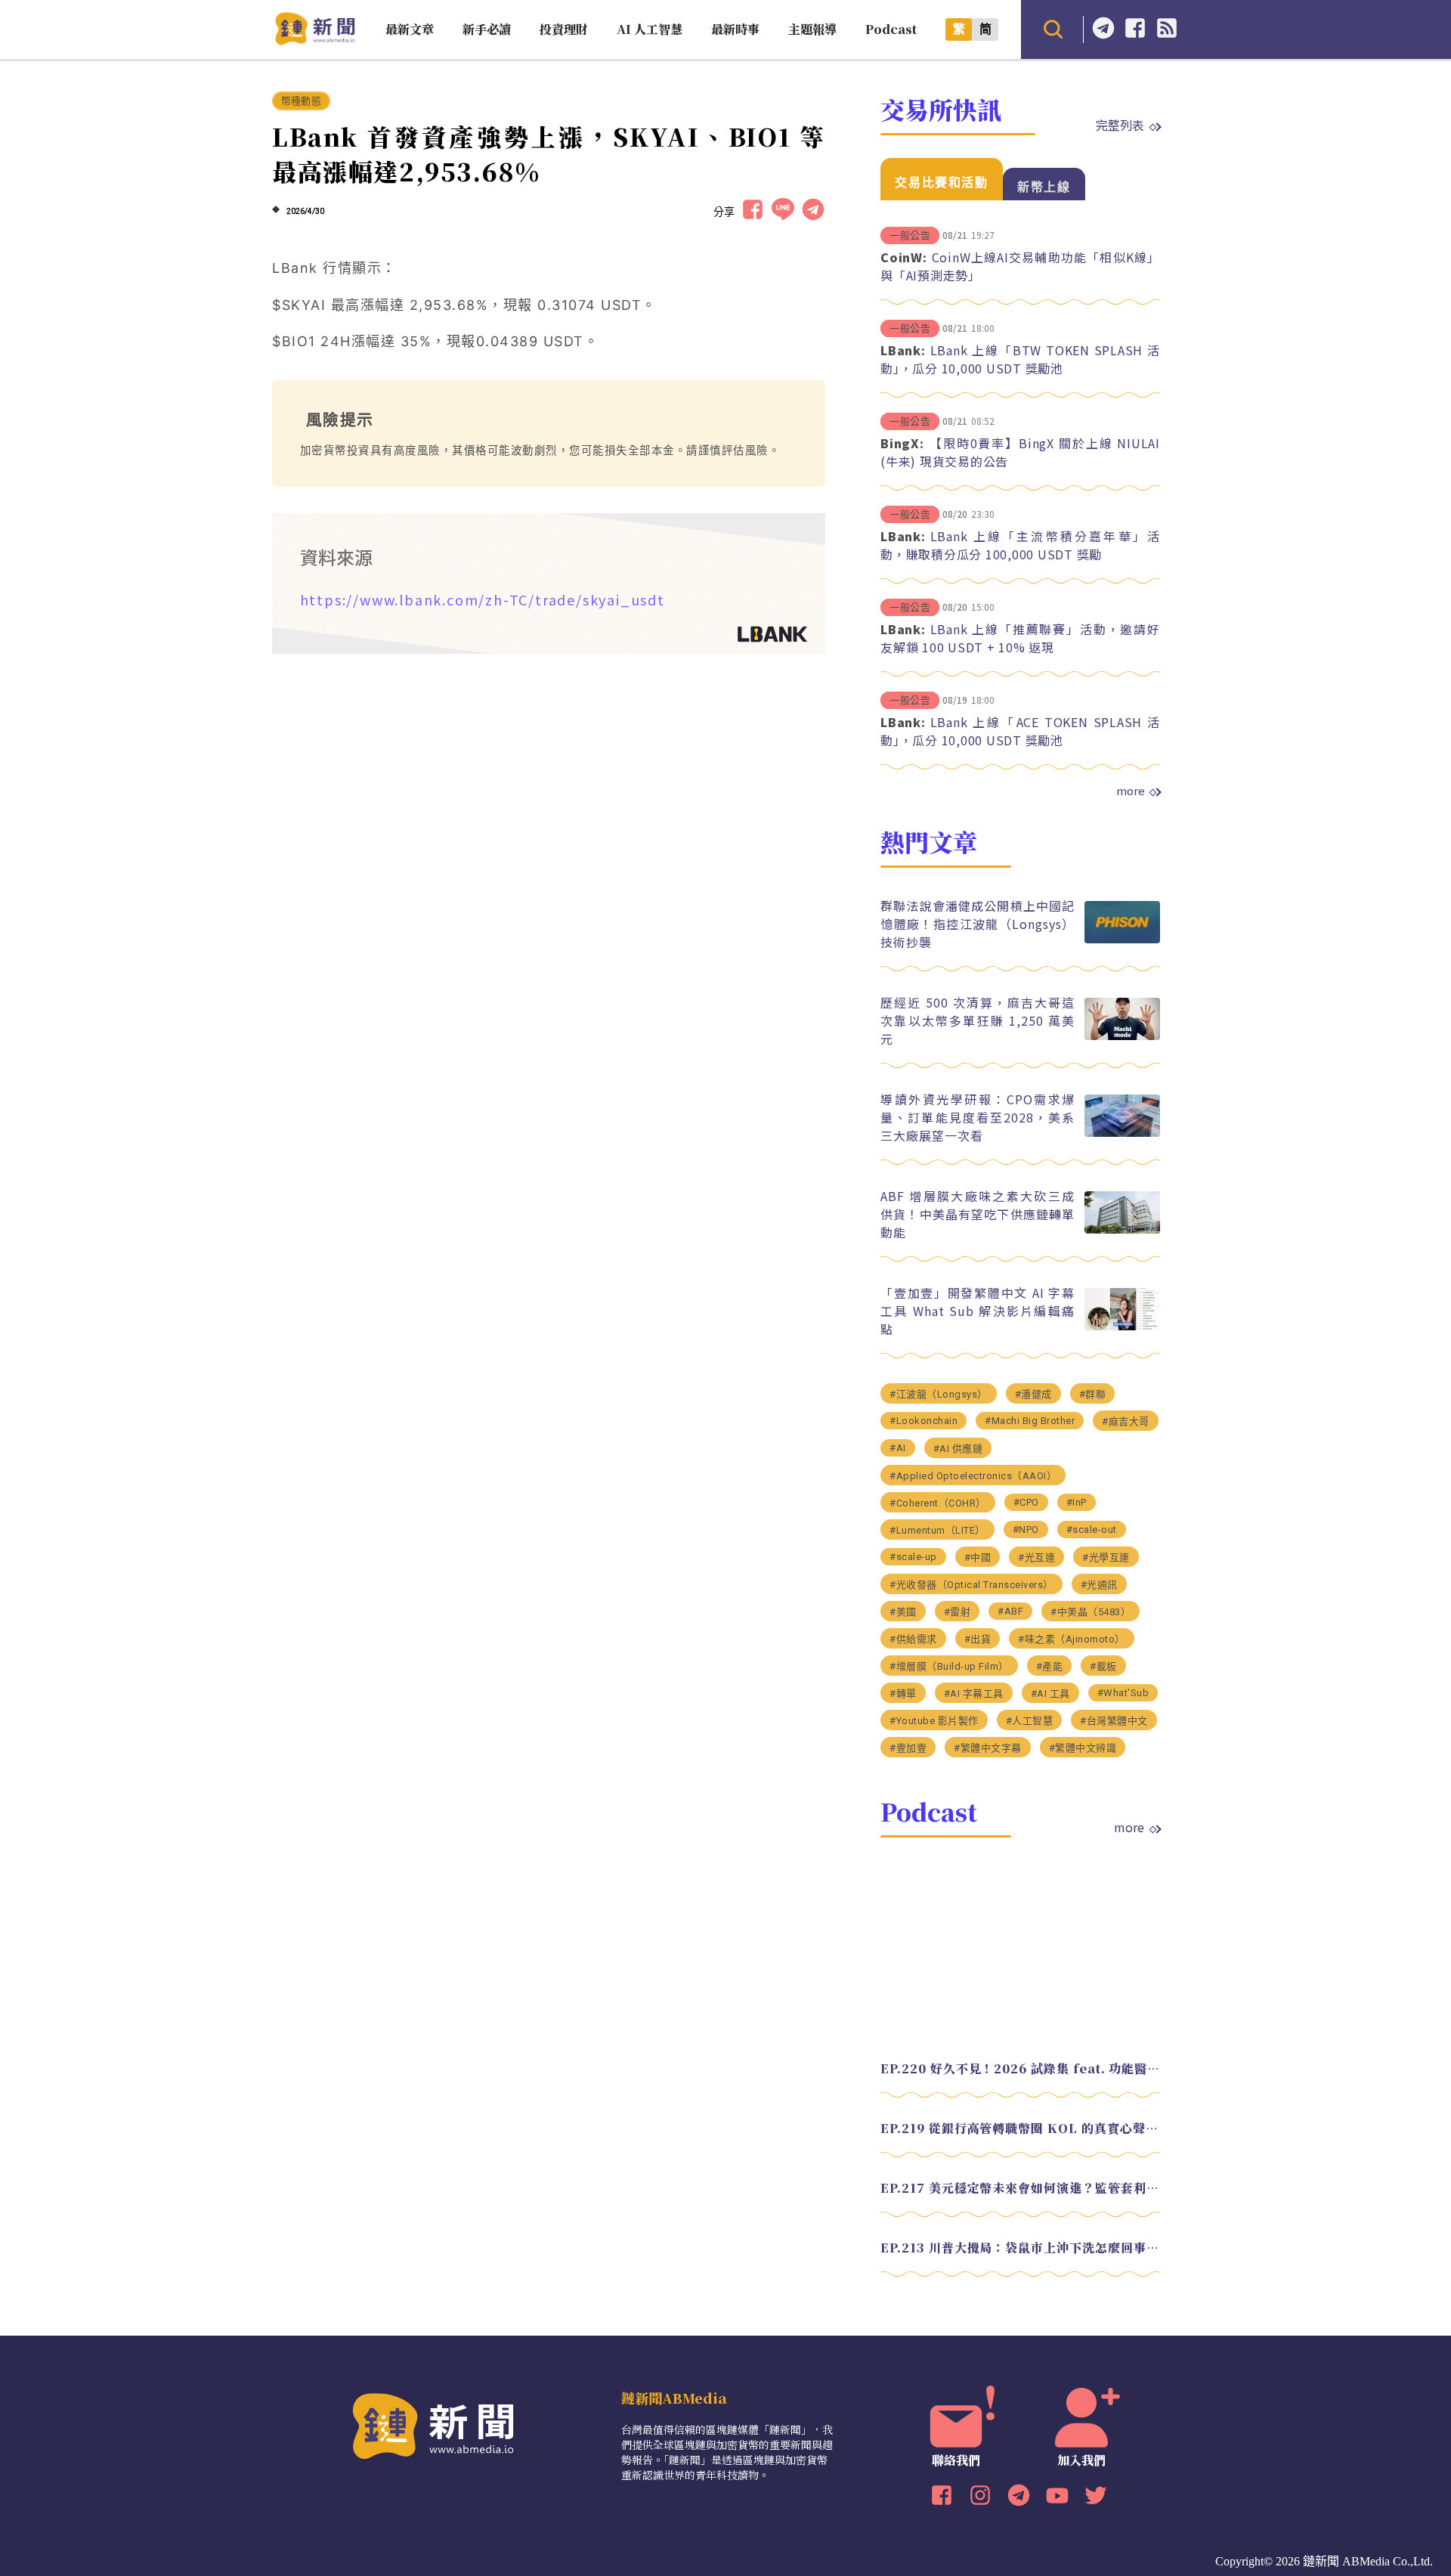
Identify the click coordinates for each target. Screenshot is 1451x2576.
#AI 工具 (1050, 1694)
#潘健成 (1033, 1394)
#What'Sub (1123, 1693)
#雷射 (958, 1612)
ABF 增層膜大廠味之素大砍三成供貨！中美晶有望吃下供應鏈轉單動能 (978, 1214)
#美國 (903, 1612)
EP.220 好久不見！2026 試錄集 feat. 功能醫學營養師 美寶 (1020, 2068)
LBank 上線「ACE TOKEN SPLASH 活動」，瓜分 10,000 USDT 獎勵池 (1020, 731)
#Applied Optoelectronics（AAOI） (973, 1476)
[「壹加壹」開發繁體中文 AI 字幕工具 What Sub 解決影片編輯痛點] (1122, 1326)
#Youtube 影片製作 (934, 1721)
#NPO (1026, 1529)
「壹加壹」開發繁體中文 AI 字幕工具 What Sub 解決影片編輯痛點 (978, 1311)
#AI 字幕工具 (974, 1694)
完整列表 (1120, 125)
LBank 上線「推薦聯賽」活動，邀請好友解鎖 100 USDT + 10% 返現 (1020, 638)
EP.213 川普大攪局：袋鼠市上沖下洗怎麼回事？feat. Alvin (1020, 2248)
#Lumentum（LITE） (937, 1530)
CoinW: (904, 257)
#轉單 (903, 1694)
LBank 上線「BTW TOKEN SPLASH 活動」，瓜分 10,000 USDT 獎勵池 (1020, 359)
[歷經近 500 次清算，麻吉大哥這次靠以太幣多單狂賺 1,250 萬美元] (1122, 1036)
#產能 (1050, 1666)
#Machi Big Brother (1030, 1421)
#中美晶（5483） (1091, 1612)
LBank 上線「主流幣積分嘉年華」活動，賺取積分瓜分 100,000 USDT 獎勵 (1020, 545)
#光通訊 (1099, 1585)
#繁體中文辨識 (1083, 1748)
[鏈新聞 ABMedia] (315, 40)
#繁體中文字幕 (988, 1748)
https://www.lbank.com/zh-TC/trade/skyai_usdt (483, 599)
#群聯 (1093, 1394)
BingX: (902, 443)
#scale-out (1092, 1529)
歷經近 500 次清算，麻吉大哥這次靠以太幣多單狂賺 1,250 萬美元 (978, 1020)
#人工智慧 (1030, 1721)
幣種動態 (301, 101)
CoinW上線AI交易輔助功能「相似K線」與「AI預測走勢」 (1020, 266)
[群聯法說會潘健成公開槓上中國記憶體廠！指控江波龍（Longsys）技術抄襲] (1122, 939)
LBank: (903, 350)
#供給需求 (913, 1639)
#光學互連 (1106, 1557)
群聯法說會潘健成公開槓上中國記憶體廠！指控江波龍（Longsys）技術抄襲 (978, 924)
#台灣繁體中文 (1114, 1721)
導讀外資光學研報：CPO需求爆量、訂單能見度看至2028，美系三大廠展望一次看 (978, 1117)
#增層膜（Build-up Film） (949, 1666)
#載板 (1103, 1666)
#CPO (1026, 1502)
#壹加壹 (908, 1748)
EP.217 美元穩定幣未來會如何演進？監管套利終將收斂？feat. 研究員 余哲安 (1020, 2188)
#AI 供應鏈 (958, 1449)
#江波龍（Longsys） (939, 1394)
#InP (1077, 1502)
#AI (898, 1448)
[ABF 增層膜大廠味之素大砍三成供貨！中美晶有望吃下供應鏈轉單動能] (1122, 1229)
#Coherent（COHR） (938, 1503)
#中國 (978, 1557)
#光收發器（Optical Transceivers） (971, 1585)
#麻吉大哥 (1126, 1421)
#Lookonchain (924, 1421)
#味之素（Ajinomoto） (1072, 1639)
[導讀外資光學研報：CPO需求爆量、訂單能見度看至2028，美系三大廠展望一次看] (1122, 1133)
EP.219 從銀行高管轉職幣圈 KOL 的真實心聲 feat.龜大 (1020, 2128)
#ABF (1010, 1611)
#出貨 (978, 1639)
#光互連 (1036, 1557)
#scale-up (913, 1557)
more (1131, 791)
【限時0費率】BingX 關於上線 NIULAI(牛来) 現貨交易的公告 (1020, 452)
